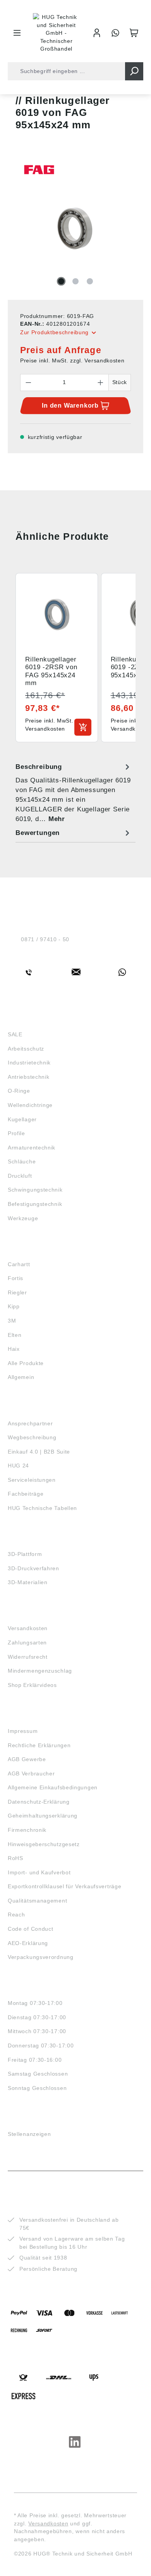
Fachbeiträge (26, 1494)
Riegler (17, 1292)
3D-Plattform (25, 1554)
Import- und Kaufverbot (39, 1872)
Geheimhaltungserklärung (43, 1816)
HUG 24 (18, 1466)
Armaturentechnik (32, 1148)
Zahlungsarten (27, 1643)
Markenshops (30, 1250)
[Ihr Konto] (97, 33)
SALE (15, 1034)
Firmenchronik (27, 1830)
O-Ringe (19, 1091)
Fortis (15, 1278)
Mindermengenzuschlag (40, 1671)
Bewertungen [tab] (38, 833)
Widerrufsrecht (28, 1657)
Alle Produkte (26, 1363)
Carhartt (19, 1264)
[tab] (74, 793)
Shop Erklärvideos (32, 1685)
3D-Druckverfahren (33, 1568)
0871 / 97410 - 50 (45, 939)
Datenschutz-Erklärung (39, 1802)
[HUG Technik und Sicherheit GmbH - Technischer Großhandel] (56, 33)
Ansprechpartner (30, 1423)
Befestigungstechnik (35, 1204)
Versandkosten (28, 1628)
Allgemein (21, 1377)
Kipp (14, 1306)
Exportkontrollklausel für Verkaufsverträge (64, 1886)
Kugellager (22, 1119)
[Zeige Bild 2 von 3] (75, 281)
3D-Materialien (28, 1582)
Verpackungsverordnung (41, 1957)
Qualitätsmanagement (37, 1901)
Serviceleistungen (32, 1480)
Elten (15, 1335)
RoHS (15, 1858)
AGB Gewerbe (27, 1759)
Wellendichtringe (30, 1105)
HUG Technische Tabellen (42, 1508)
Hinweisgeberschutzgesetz (44, 1844)
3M (12, 1321)
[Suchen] (134, 71)
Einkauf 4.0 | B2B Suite (39, 1452)
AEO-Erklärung (28, 1943)
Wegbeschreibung (32, 1437)
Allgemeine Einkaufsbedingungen (53, 1787)
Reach (16, 1915)
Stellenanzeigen (29, 2134)
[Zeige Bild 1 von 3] (61, 281)
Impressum (23, 1731)
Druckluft (20, 1176)
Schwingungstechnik (35, 1190)
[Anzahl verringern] (28, 383)
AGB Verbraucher (31, 1773)
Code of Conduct (31, 1929)
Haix (14, 1349)
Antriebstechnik (29, 1077)
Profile (16, 1133)
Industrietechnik (29, 1063)
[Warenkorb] (134, 33)
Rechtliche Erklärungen (39, 1745)
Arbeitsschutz (26, 1049)
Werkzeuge (23, 1218)
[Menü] (17, 33)
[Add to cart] (83, 727)
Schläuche (22, 1161)
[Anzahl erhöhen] (101, 383)
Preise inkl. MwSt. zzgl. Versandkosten (72, 360)
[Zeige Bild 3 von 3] (90, 281)
